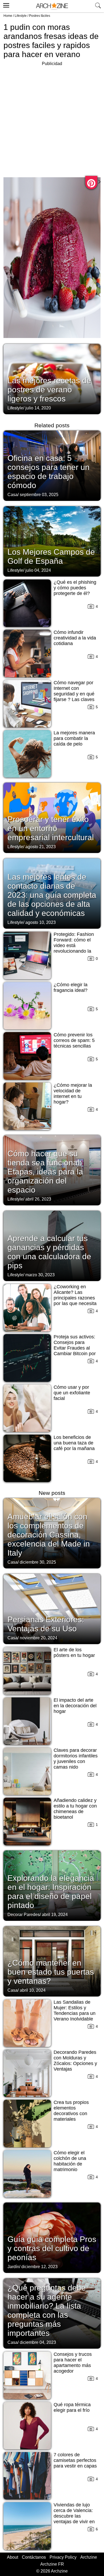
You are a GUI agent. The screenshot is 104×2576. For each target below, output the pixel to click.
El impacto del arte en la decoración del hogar (75, 1706)
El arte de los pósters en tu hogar (74, 1653)
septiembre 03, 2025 (39, 495)
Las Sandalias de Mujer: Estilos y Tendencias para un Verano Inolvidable (75, 2011)
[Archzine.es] (52, 6)
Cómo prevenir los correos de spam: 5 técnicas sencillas (74, 1040)
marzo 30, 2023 (40, 1275)
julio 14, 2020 (38, 408)
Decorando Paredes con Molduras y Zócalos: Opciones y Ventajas (75, 2061)
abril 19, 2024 (55, 1915)
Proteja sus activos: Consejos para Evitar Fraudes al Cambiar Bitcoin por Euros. (75, 1348)
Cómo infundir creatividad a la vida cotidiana (75, 638)
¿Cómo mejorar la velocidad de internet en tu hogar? (73, 1094)
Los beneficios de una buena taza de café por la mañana (74, 1443)
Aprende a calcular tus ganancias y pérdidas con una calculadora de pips (49, 1252)
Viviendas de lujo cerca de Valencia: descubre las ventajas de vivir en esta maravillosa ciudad (74, 2519)
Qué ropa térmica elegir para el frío (72, 2407)
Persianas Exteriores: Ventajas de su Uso (46, 1624)
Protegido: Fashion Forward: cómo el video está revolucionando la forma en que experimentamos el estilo (74, 951)
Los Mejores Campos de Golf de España (51, 556)
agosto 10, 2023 (41, 922)
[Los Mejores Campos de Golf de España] (52, 541)
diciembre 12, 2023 (39, 2267)
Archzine (89, 2557)
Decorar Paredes (24, 1915)
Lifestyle (21, 16)
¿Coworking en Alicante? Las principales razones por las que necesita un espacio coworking (75, 1301)
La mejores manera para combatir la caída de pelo (74, 738)
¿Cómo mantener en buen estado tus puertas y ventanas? (51, 1972)
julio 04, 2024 (38, 570)
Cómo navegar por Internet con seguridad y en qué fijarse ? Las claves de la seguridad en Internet (74, 697)
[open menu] (5, 5)
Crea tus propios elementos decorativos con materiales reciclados (71, 2114)
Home (8, 16)
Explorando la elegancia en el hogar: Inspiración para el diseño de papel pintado (51, 1892)
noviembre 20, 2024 (39, 1638)
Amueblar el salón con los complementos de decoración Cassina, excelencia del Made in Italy (49, 1535)
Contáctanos (34, 2557)
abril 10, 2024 (33, 1990)
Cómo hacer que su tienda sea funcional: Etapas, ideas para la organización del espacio (45, 1172)
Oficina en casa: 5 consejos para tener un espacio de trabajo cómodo (49, 472)
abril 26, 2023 (38, 1199)
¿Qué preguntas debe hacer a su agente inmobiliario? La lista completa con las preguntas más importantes (47, 2310)
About (13, 2557)
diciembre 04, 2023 (38, 2342)
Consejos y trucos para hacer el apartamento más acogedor (73, 2363)
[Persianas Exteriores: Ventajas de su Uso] (52, 1608)
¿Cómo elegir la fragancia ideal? (71, 987)
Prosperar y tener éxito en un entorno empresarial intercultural (51, 828)
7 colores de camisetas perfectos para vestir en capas (75, 2460)
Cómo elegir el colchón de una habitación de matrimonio (70, 2161)
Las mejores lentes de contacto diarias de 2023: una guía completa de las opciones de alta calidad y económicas (52, 895)
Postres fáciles (40, 16)
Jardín (13, 2267)
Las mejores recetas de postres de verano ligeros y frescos (49, 390)
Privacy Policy (63, 2557)
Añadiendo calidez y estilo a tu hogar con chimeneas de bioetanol (75, 1809)
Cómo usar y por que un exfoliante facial (72, 1393)
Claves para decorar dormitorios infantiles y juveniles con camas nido (76, 1759)
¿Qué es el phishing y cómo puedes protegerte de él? (75, 588)
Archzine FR (52, 2564)
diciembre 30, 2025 (38, 1562)
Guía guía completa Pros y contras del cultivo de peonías (52, 2248)
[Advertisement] (52, 119)
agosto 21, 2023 (41, 847)
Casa (13, 495)
